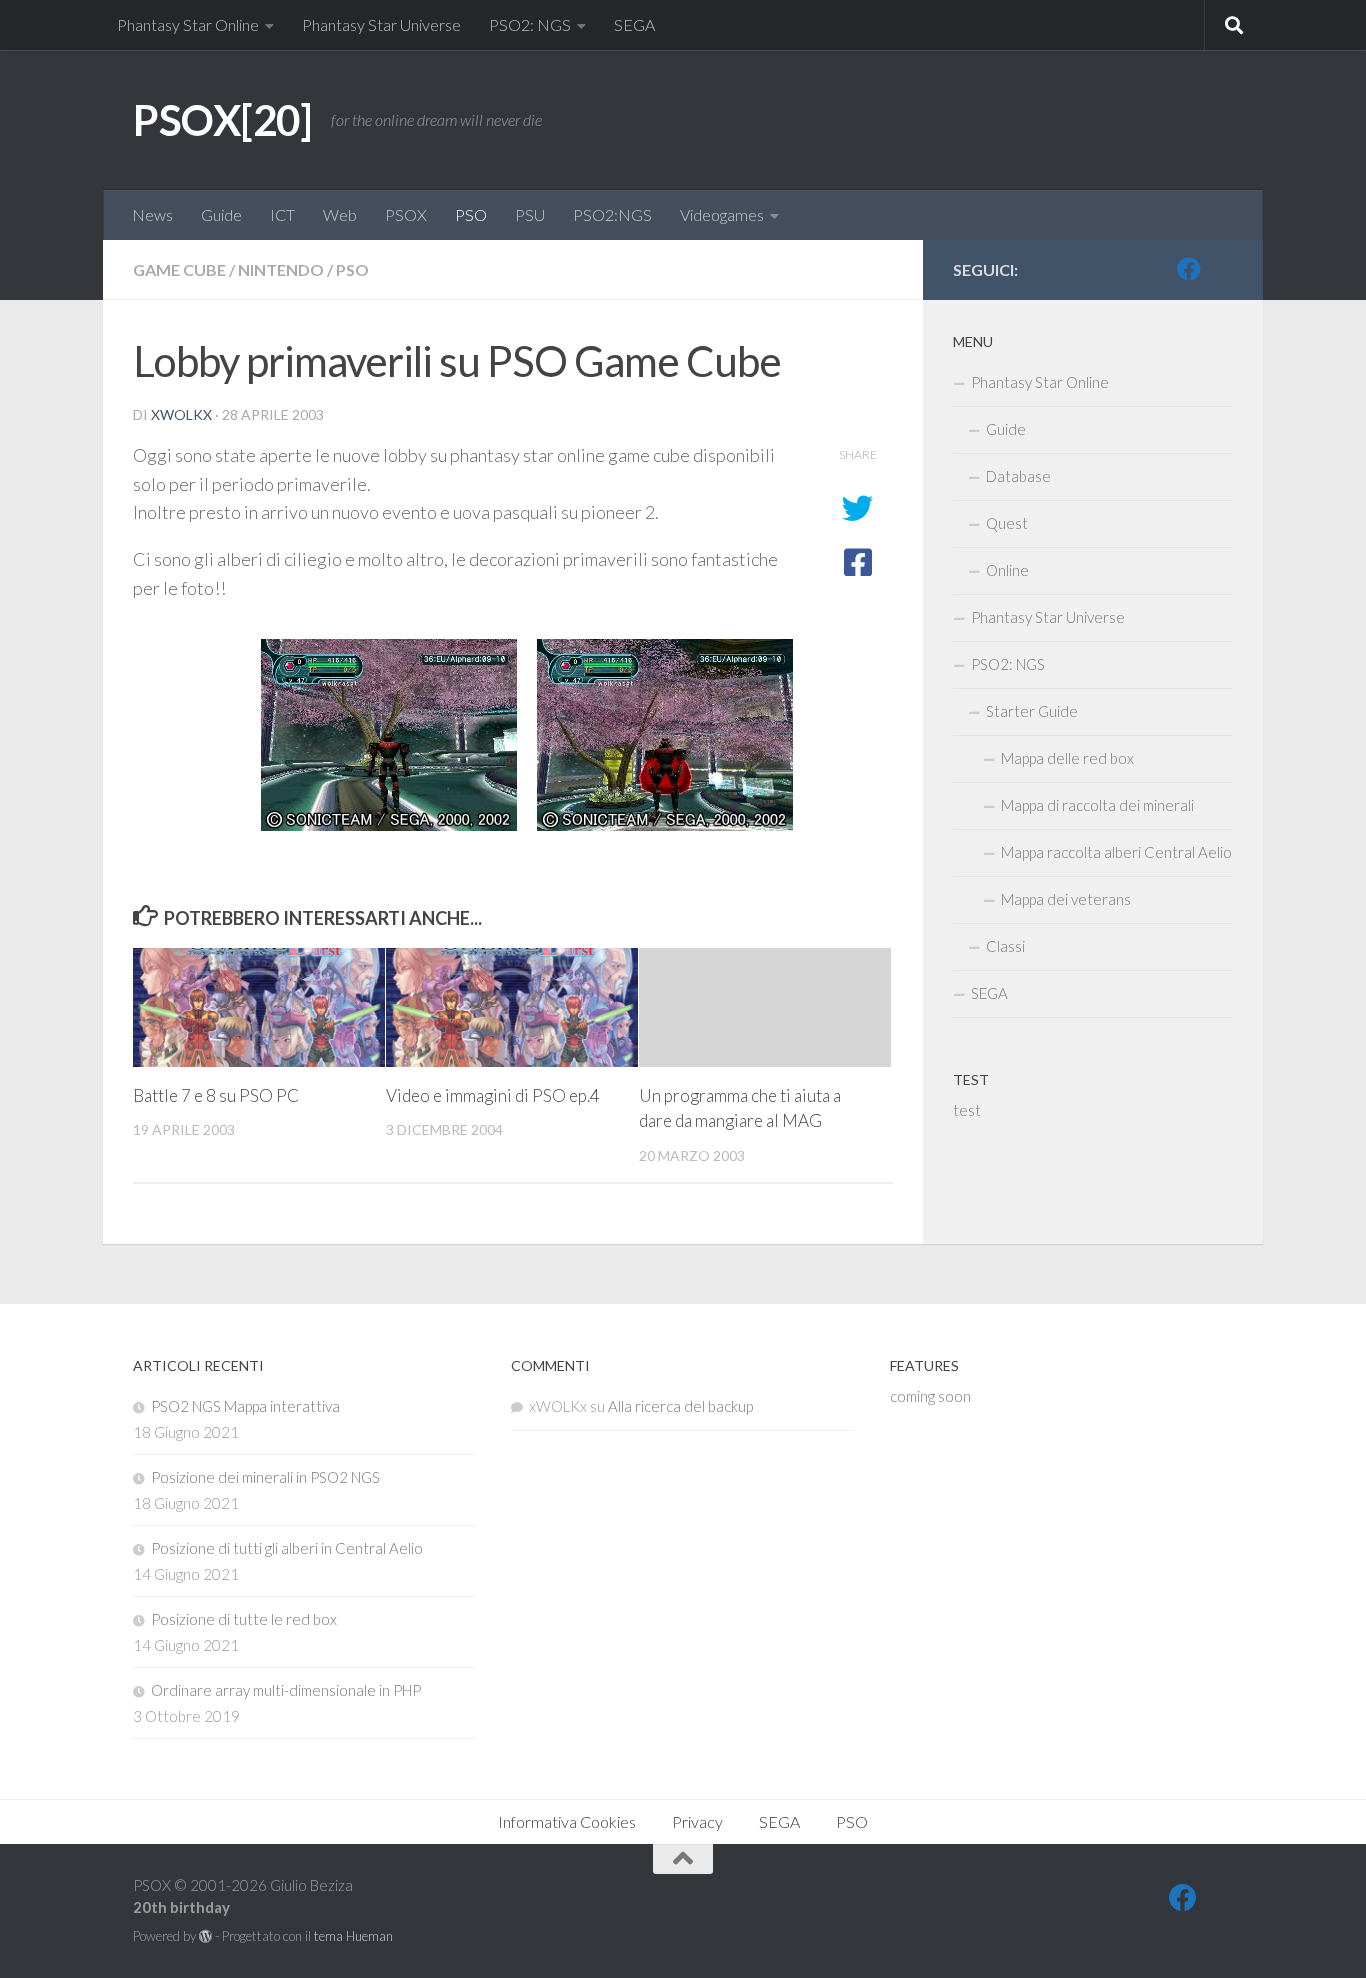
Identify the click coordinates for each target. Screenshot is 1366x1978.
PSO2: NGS (530, 24)
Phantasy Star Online (188, 24)
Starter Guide (1032, 711)
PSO (471, 214)
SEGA (634, 24)
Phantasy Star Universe (381, 24)
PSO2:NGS (612, 214)
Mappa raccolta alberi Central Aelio (1116, 852)
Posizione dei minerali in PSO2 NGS (265, 1477)
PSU (530, 214)
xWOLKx (181, 414)
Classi (1005, 946)
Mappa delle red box (1067, 758)
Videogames (722, 214)
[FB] (1189, 269)
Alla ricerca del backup (680, 1406)
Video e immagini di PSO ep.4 (493, 1095)
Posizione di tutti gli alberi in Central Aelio (287, 1548)
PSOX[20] (222, 120)
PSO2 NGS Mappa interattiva (245, 1406)
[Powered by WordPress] (205, 1936)
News (152, 214)
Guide (221, 214)
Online (1007, 570)
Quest (1007, 523)
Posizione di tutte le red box (244, 1619)
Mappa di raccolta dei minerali (1097, 805)
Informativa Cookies (567, 1821)
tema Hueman (353, 1936)
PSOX (406, 214)
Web (340, 214)
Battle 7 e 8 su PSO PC (216, 1095)
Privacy (697, 1821)
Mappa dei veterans (1066, 899)
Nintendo (281, 269)
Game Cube (179, 269)
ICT (282, 214)
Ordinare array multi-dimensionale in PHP (286, 1690)
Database (1018, 476)
